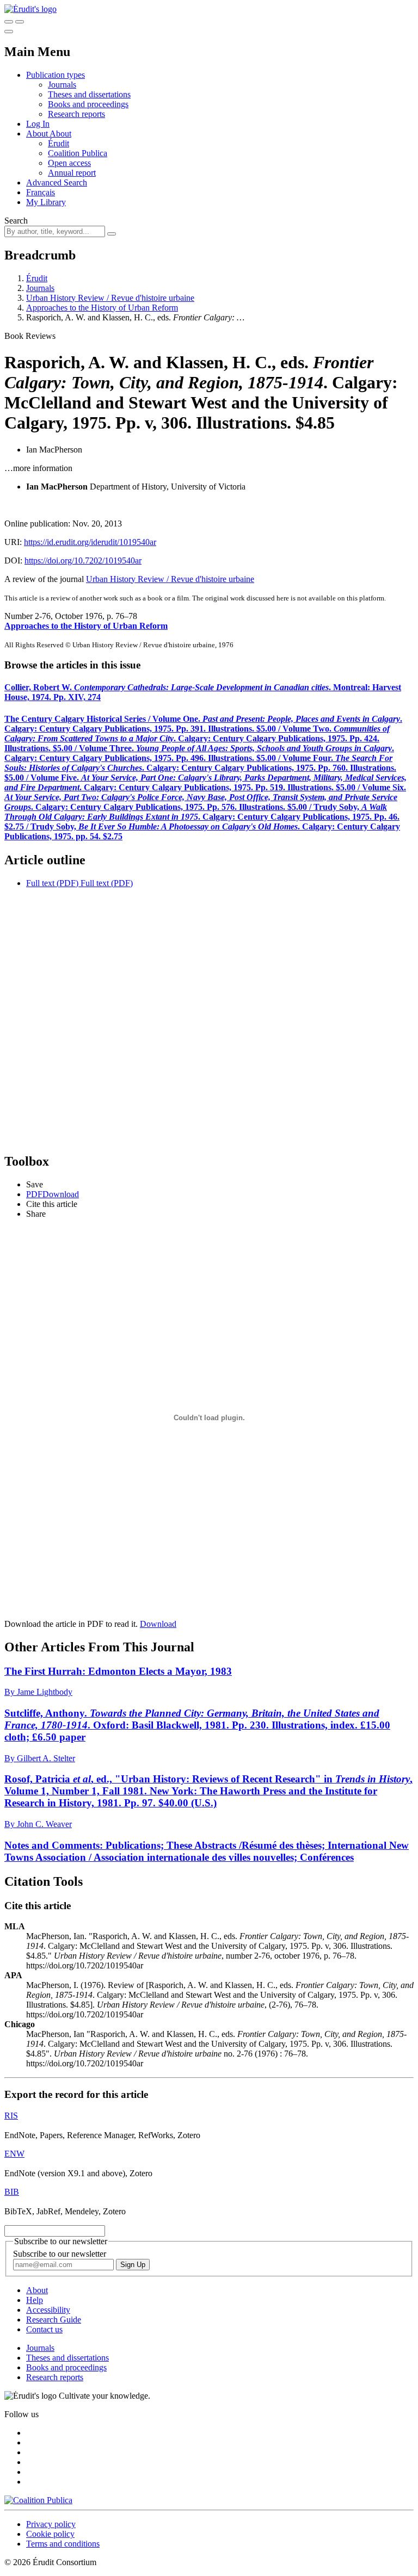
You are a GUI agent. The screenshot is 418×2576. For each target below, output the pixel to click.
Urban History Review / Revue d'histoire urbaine (110, 298)
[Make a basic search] (9, 22)
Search (16, 221)
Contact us (44, 2329)
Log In (38, 124)
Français (41, 192)
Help (35, 2300)
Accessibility (48, 2310)
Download (158, 1624)
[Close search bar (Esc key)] (20, 22)
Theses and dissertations (89, 94)
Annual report (72, 173)
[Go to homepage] (30, 9)
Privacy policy (51, 2524)
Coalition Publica (78, 153)
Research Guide (54, 2320)
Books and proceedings (88, 104)
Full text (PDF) (52, 883)
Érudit (59, 143)
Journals (62, 85)
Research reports (76, 114)
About (60, 134)
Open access (69, 163)
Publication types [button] (56, 75)
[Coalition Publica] (38, 2500)
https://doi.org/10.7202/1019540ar (83, 561)
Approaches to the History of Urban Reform (102, 308)
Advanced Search (57, 182)
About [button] (38, 134)
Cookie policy (50, 2534)
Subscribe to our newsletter (60, 2254)
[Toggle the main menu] (9, 32)
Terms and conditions (63, 2544)
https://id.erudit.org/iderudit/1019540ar (90, 542)
